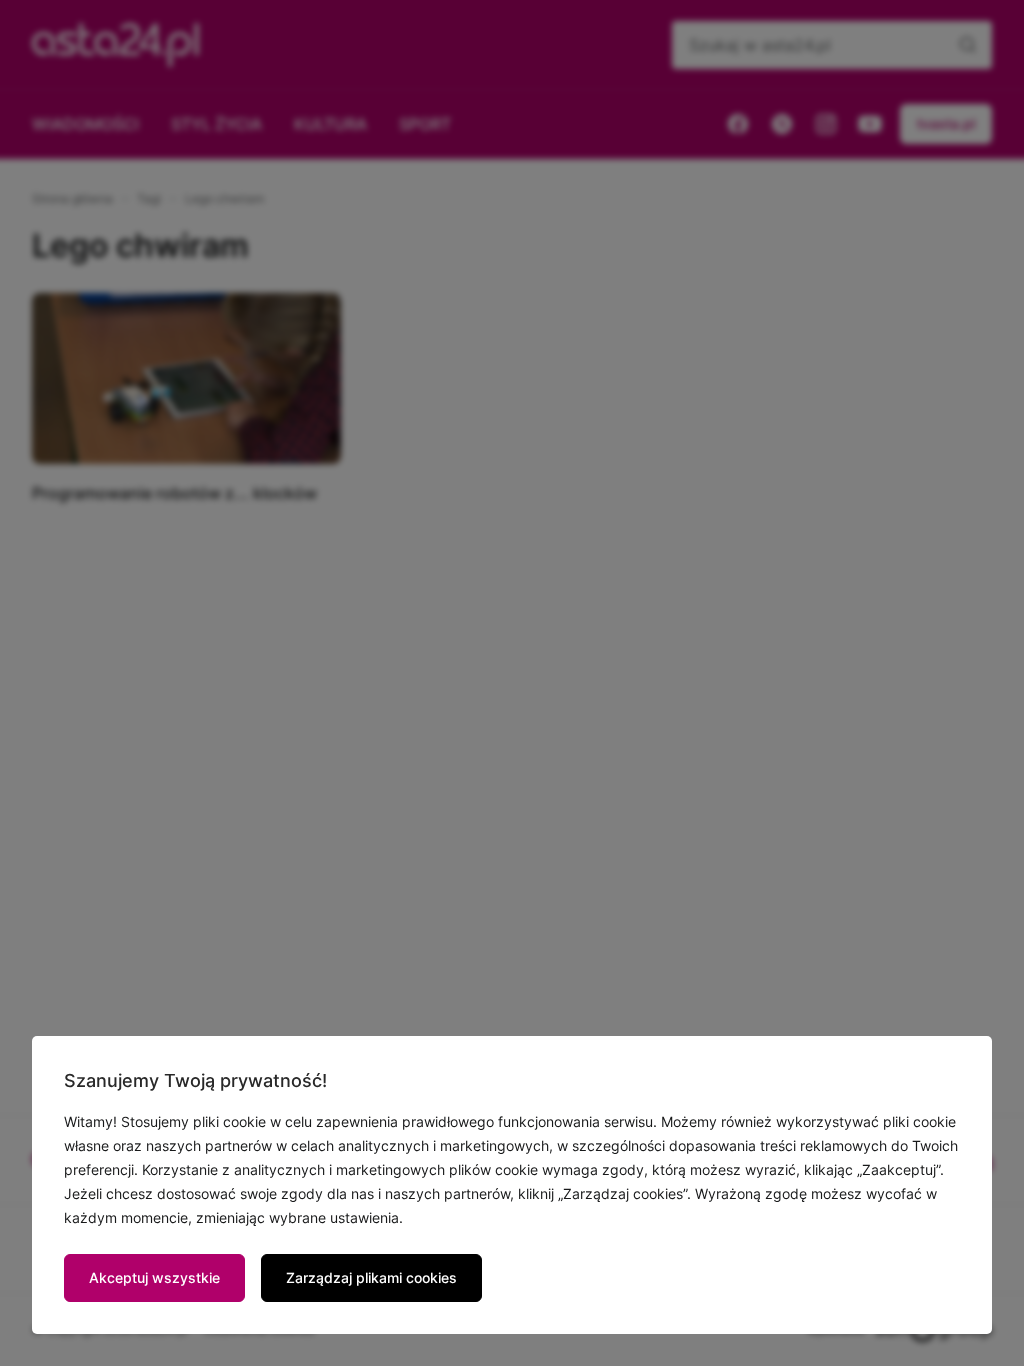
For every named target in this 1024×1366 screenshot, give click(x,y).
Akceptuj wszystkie (154, 1277)
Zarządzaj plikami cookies (371, 1277)
